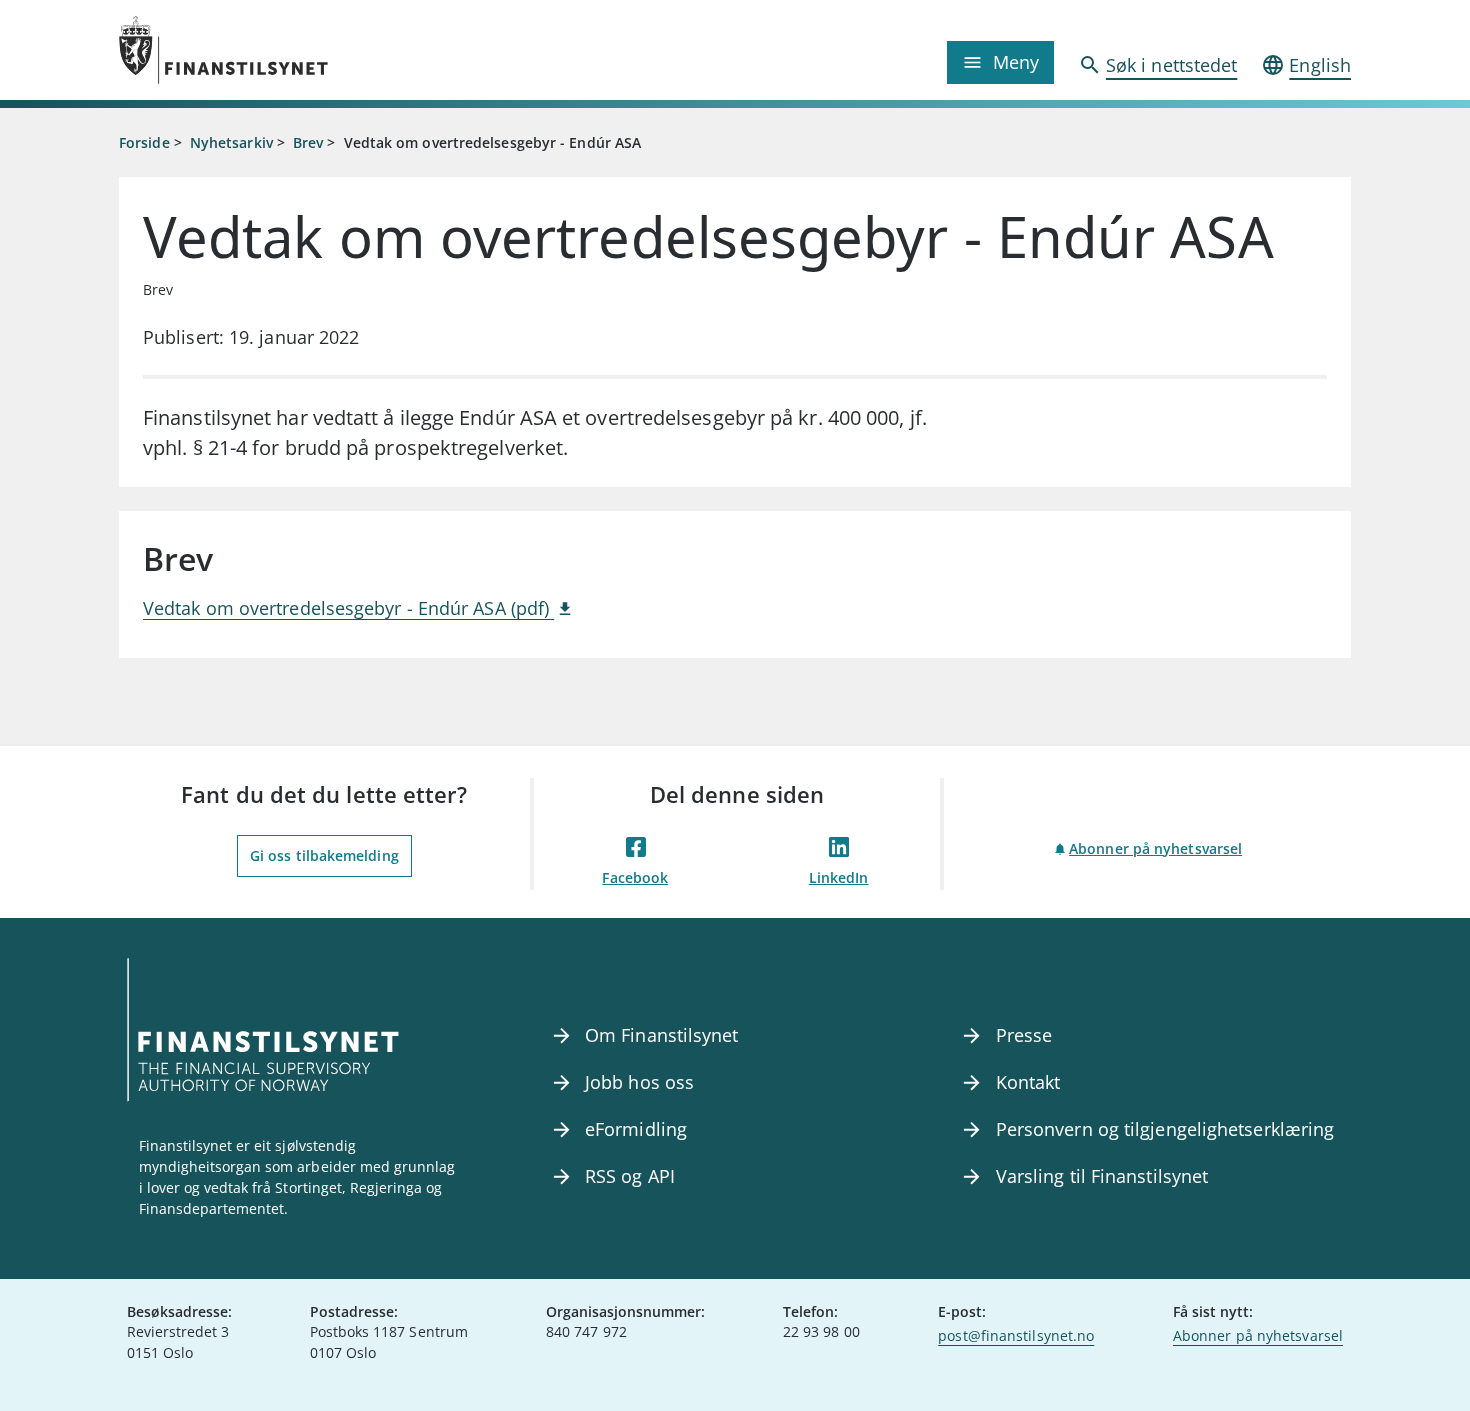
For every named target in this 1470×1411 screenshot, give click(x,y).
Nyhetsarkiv (231, 142)
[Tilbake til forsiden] (273, 50)
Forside (144, 142)
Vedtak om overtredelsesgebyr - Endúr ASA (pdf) (348, 608)
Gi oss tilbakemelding (324, 855)
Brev (308, 142)
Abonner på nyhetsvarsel (1155, 848)
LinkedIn (839, 877)
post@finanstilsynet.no (1016, 1335)
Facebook (635, 877)
